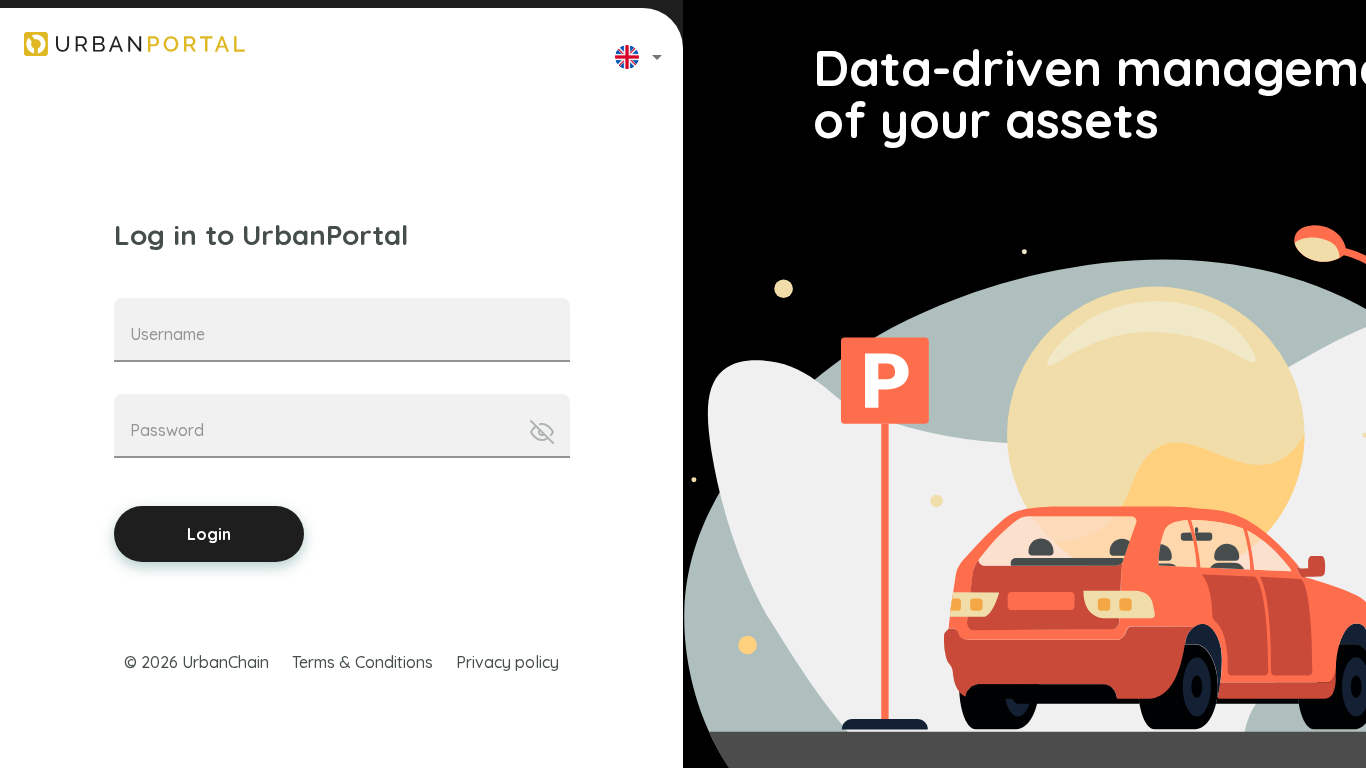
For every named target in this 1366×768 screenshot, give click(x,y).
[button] (657, 56)
